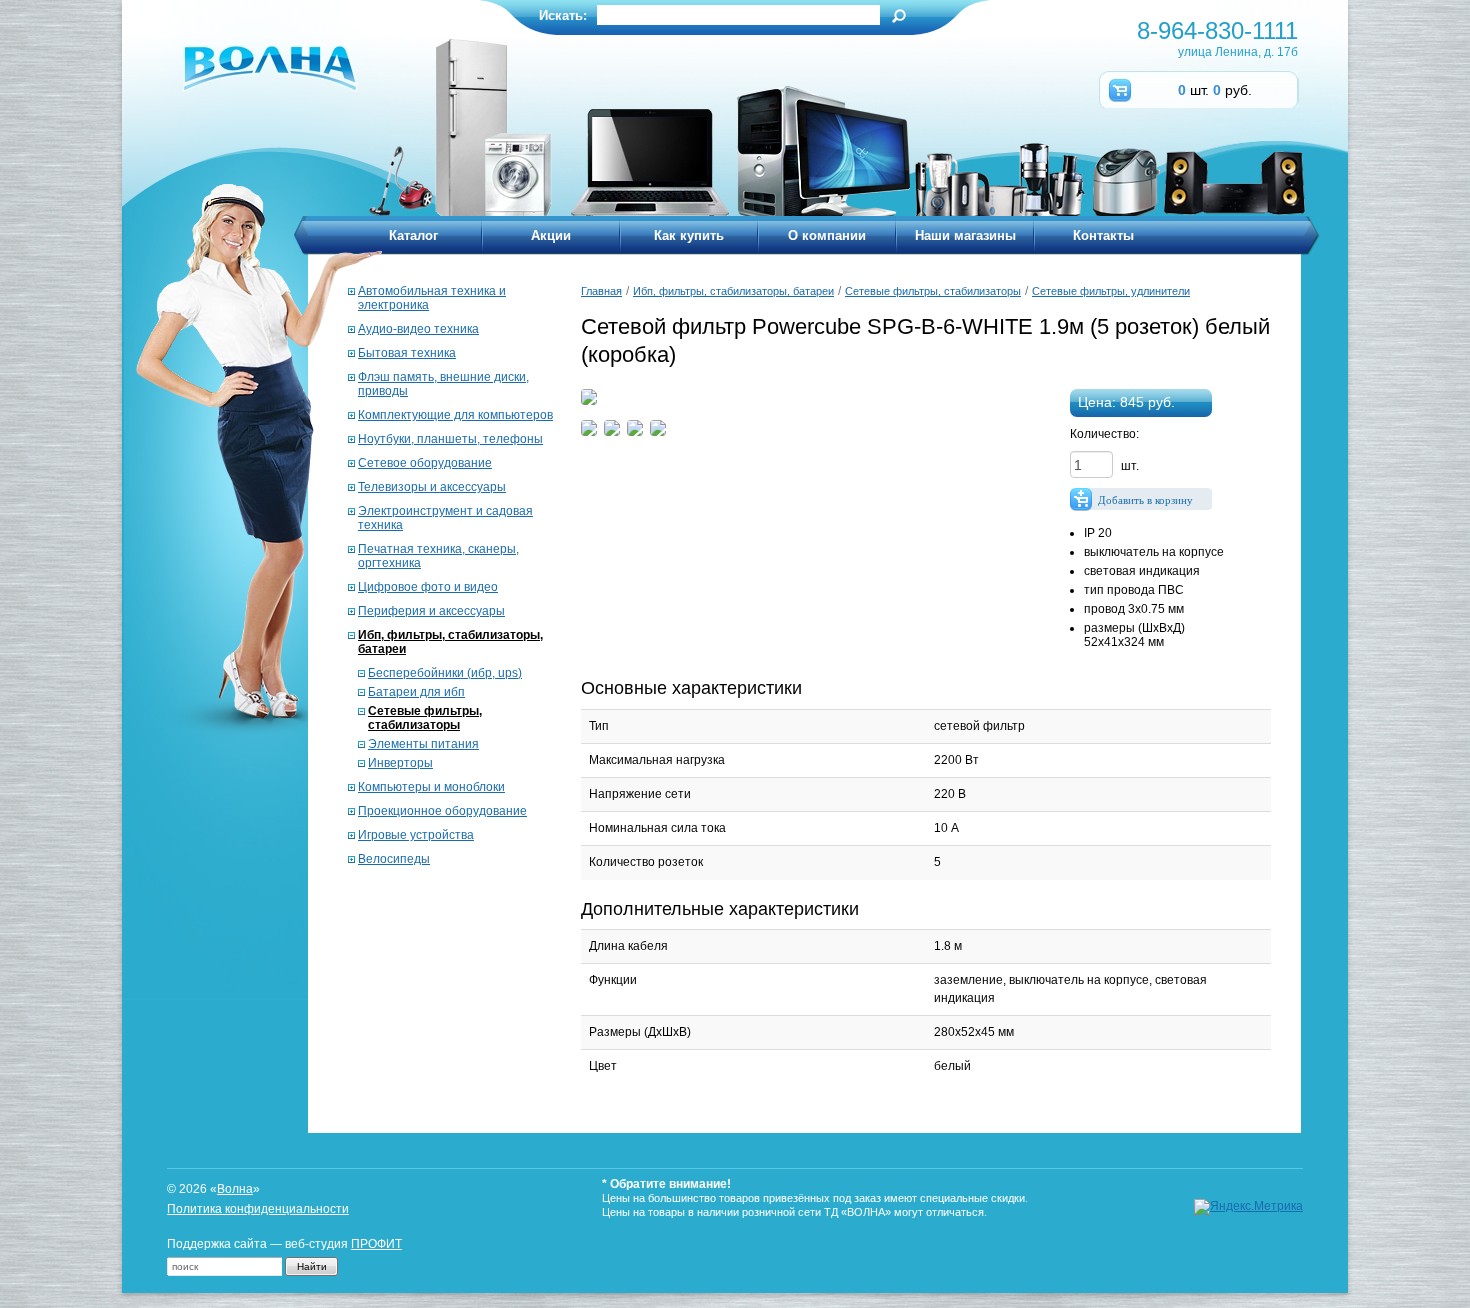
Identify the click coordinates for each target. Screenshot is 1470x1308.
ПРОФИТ (376, 1244)
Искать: (563, 15)
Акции (551, 235)
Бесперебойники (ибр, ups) (445, 673)
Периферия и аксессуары (431, 611)
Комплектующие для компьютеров (455, 415)
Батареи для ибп (416, 692)
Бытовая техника (407, 353)
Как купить (689, 235)
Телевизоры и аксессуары (432, 487)
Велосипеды (394, 859)
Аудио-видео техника (418, 329)
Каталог (413, 235)
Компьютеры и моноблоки (431, 787)
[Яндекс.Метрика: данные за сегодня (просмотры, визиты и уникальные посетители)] (1248, 1207)
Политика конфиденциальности (258, 1209)
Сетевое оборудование (425, 463)
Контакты (1103, 235)
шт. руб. (1215, 90)
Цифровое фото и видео (428, 587)
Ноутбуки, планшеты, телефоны (450, 439)
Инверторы (400, 763)
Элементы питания (423, 744)
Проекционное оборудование (442, 811)
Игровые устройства (416, 835)
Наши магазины (965, 235)
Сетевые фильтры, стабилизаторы (425, 718)
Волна (235, 1189)
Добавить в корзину (1145, 500)
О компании (827, 235)
